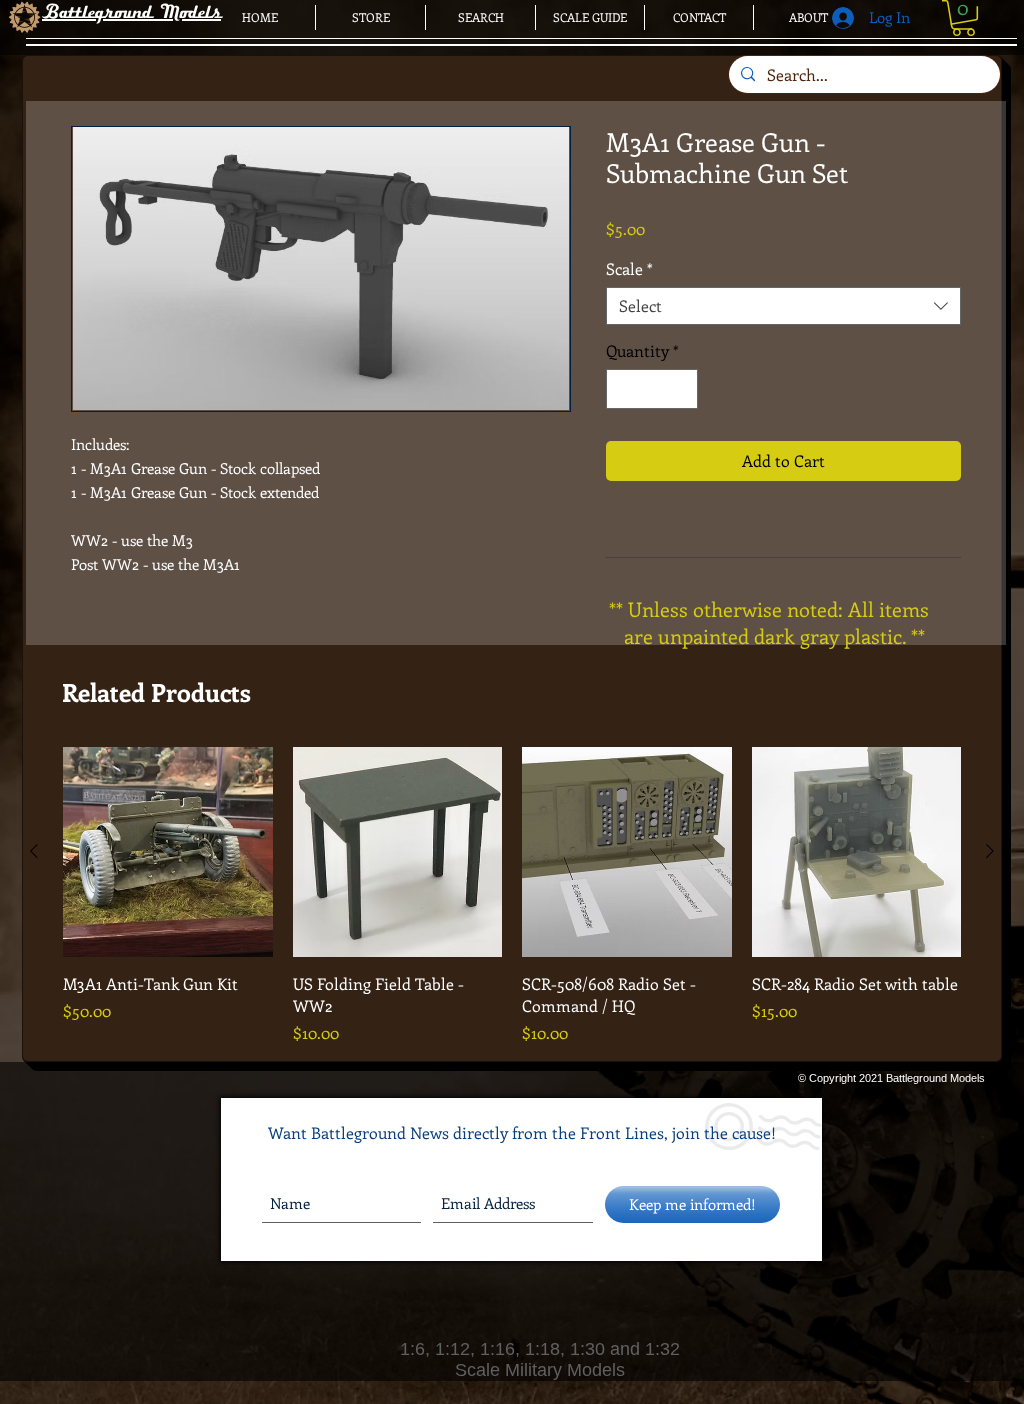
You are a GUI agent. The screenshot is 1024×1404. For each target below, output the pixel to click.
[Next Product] (990, 851)
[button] (963, 18)
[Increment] (681, 389)
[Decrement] (623, 389)
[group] (512, 896)
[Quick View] (168, 852)
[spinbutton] (652, 389)
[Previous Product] (34, 851)
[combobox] (783, 306)
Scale (629, 269)
